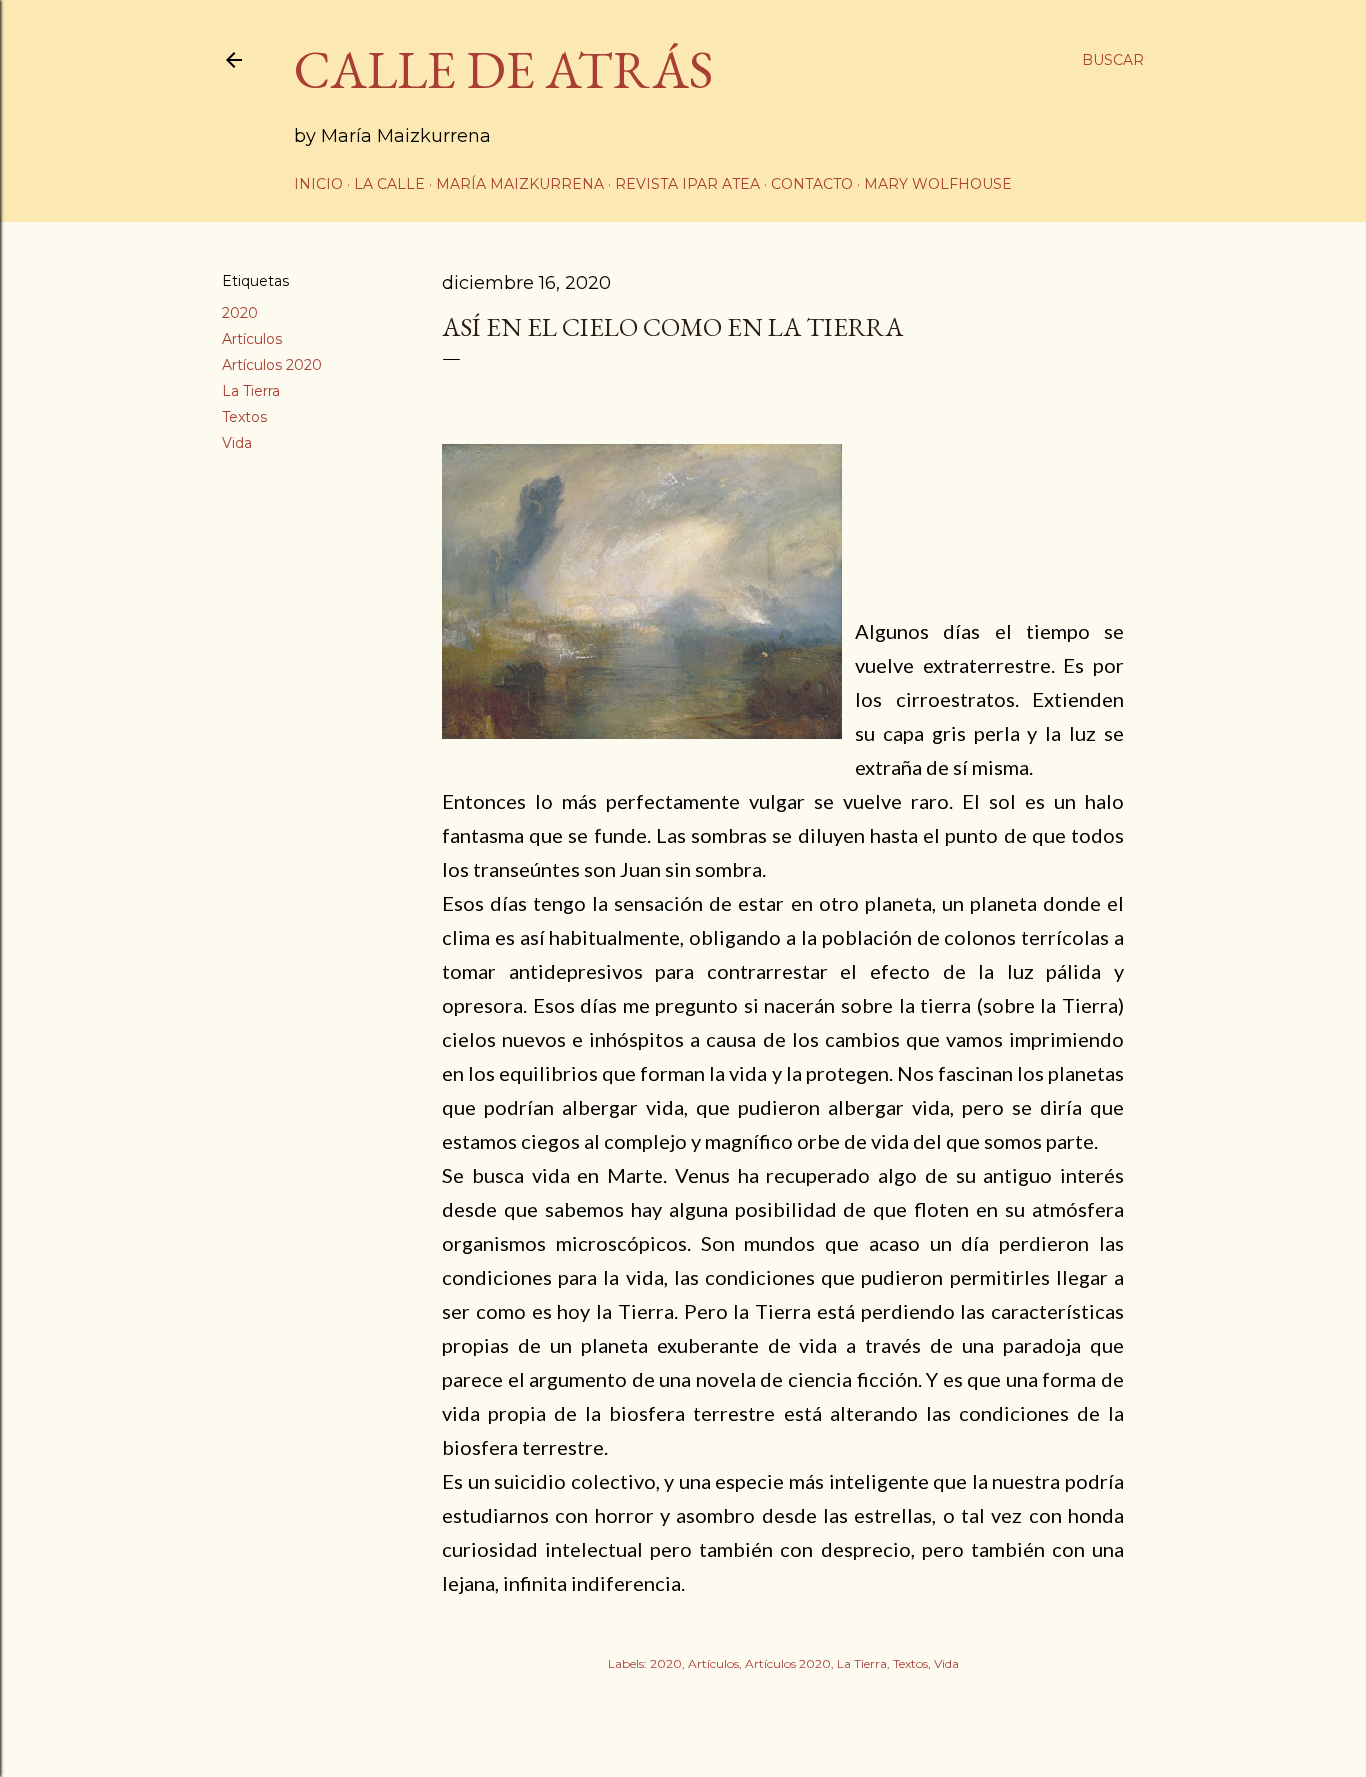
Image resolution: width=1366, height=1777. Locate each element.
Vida (237, 443)
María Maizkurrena (520, 184)
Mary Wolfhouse (938, 184)
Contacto (812, 184)
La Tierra (251, 391)
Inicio (318, 184)
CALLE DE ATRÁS (503, 69)
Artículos (252, 339)
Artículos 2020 (272, 365)
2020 (240, 313)
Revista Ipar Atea (687, 184)
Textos (244, 417)
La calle (389, 184)
